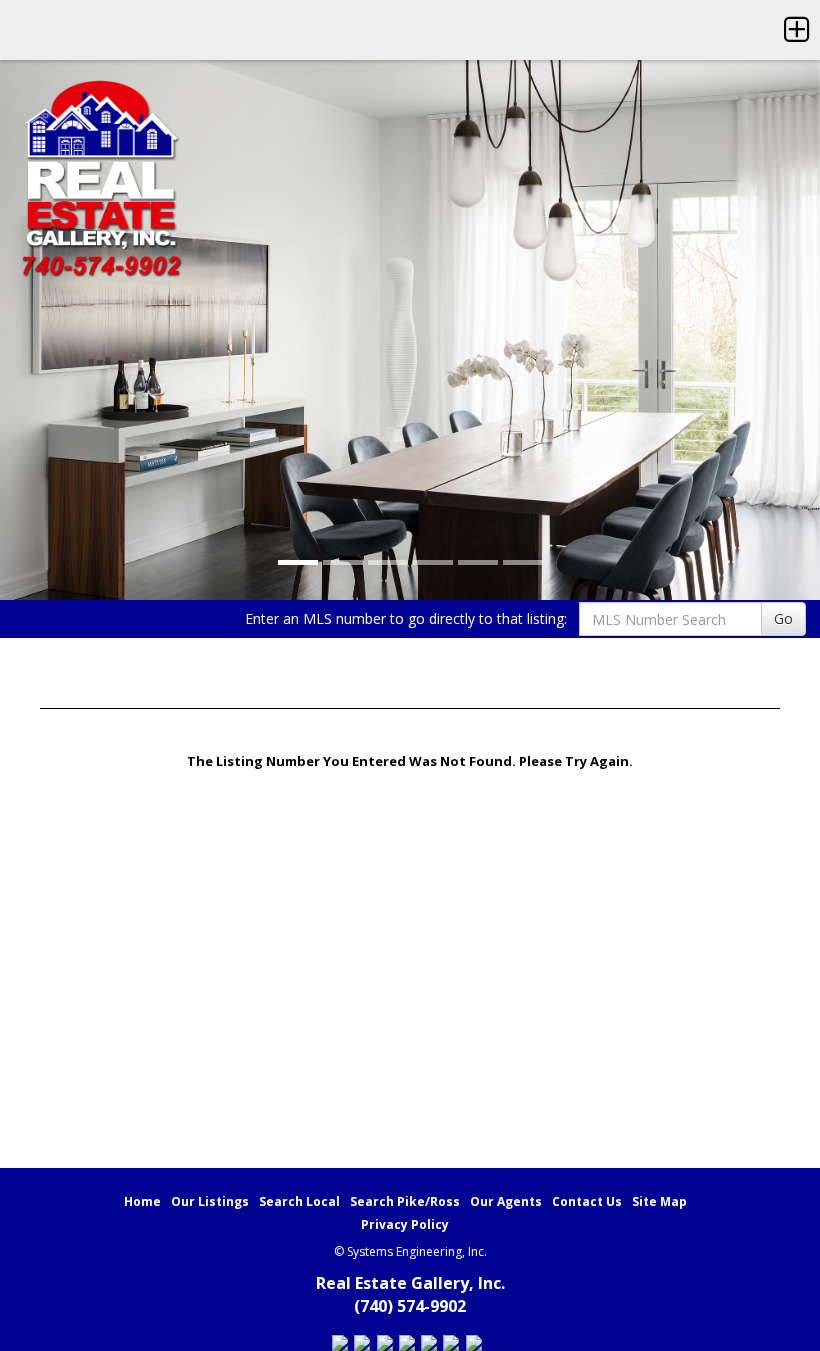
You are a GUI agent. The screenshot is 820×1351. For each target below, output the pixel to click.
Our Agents (506, 1201)
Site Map (659, 1201)
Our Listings (210, 1201)
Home (142, 1201)
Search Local (299, 1201)
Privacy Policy (405, 1224)
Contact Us (587, 1201)
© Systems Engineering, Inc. (410, 1251)
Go (783, 618)
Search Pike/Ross (405, 1201)
